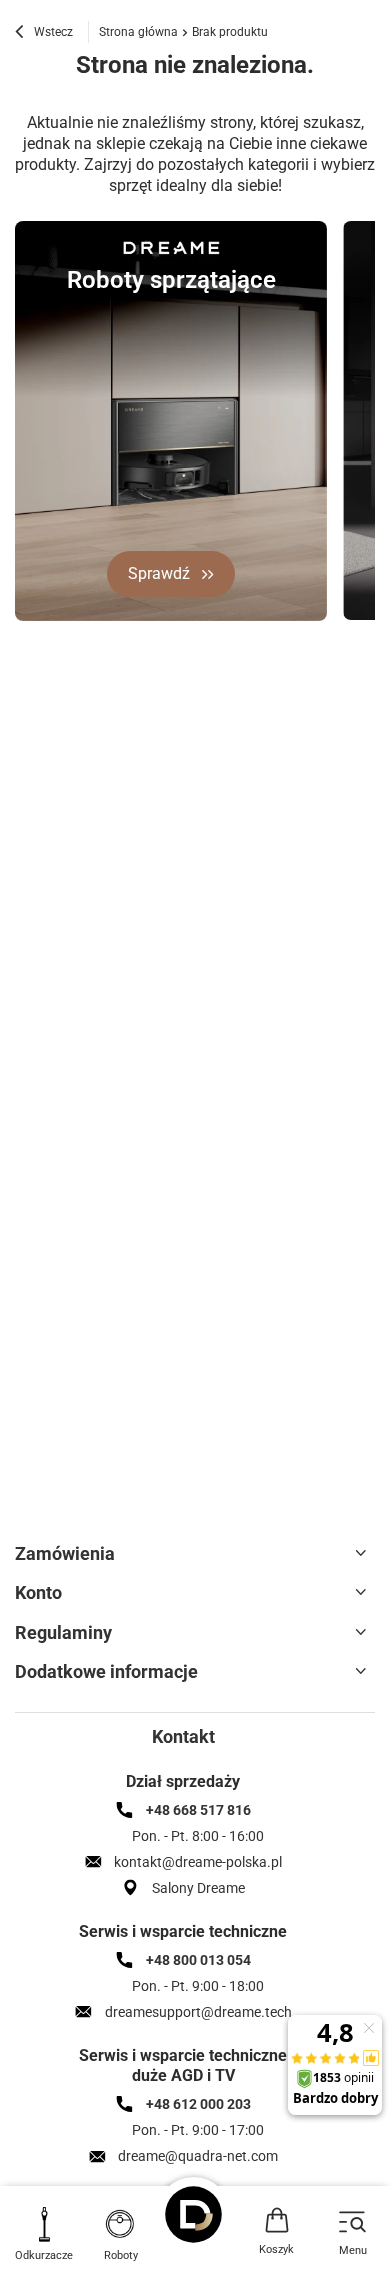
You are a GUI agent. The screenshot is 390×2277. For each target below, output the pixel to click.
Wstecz (52, 32)
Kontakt (183, 1736)
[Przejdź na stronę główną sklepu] (195, 2214)
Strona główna (138, 32)
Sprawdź (159, 573)
